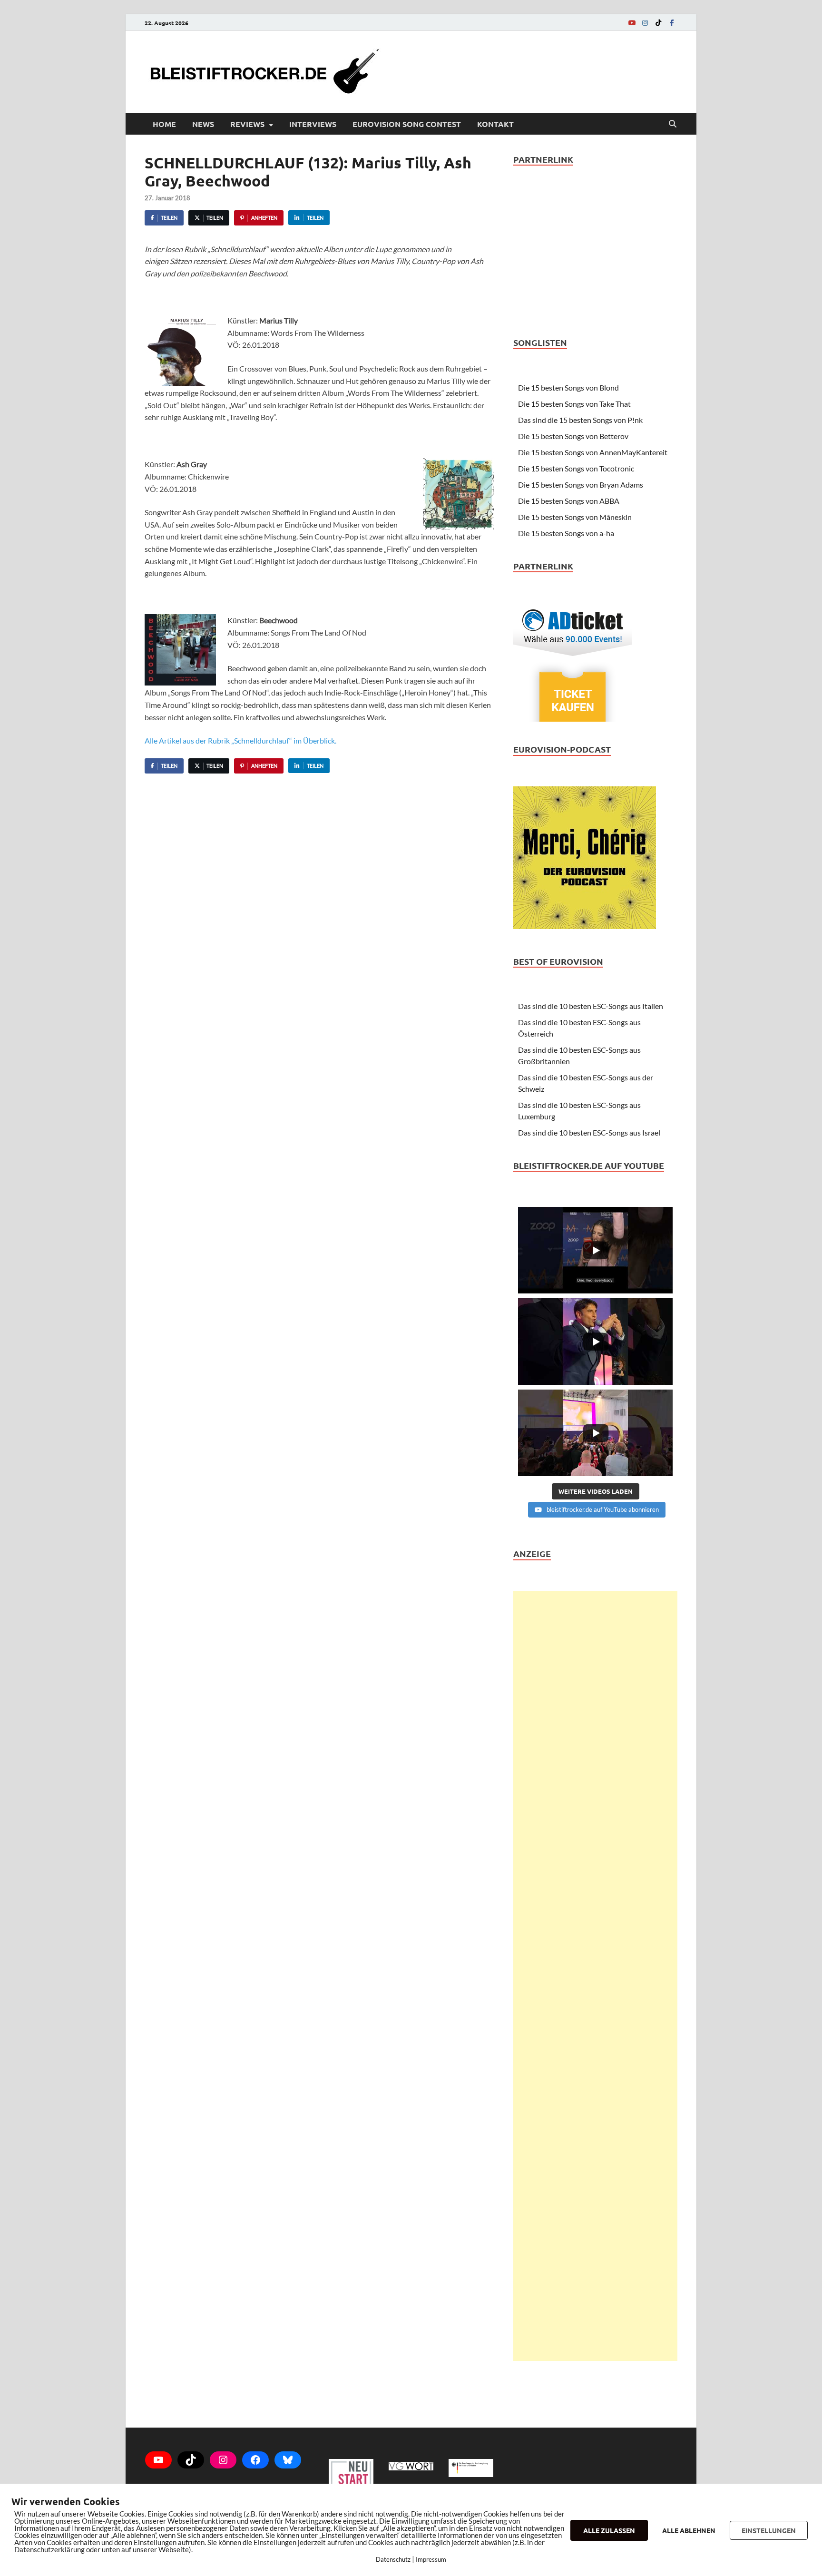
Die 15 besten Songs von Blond (568, 387)
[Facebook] (672, 23)
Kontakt (495, 124)
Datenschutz (393, 2559)
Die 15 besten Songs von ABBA (569, 501)
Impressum (431, 2559)
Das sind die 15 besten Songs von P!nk (580, 420)
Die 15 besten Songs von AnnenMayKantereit (593, 452)
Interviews (313, 124)
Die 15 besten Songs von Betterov (573, 436)
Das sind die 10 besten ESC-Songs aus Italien (591, 1006)
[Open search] (673, 124)
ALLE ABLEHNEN (689, 2530)
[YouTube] (632, 23)
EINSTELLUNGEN (769, 2530)
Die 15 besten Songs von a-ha (566, 533)
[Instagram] (645, 23)
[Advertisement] (595, 1976)
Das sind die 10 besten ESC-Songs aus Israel (589, 1132)
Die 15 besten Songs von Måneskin (575, 517)
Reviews (247, 124)
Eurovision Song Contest (407, 124)
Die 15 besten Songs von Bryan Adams (581, 485)
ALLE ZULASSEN (609, 2530)
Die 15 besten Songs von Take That (574, 404)
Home (164, 124)
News (203, 124)
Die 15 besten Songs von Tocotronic (576, 468)
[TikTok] (658, 23)
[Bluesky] (288, 2460)
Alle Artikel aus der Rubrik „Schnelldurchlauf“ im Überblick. (240, 740)
